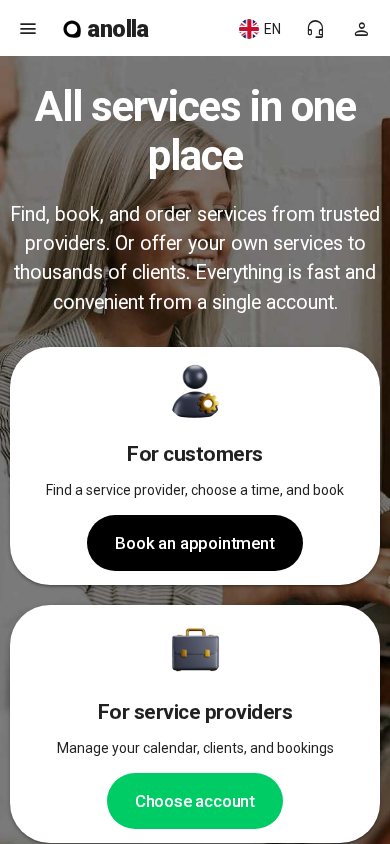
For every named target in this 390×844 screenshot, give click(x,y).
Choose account (195, 801)
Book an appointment (194, 543)
